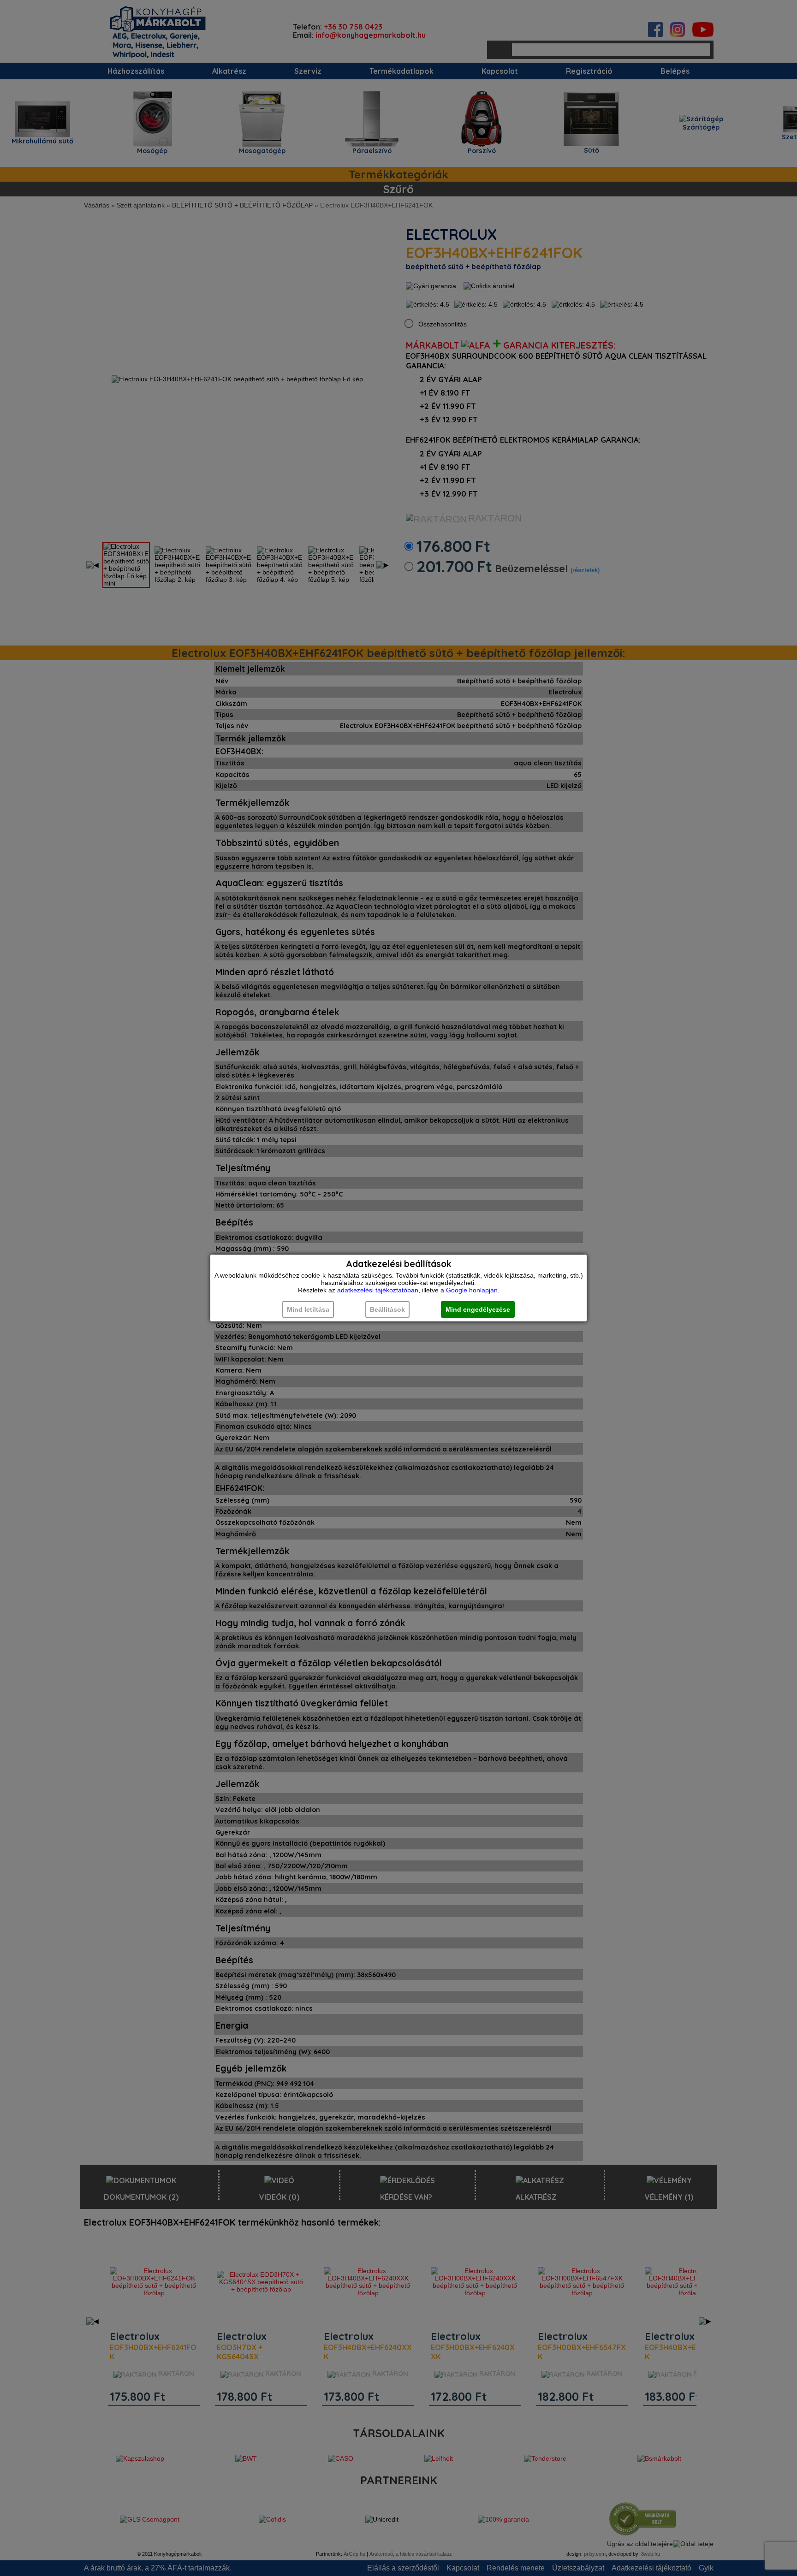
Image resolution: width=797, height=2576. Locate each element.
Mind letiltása (308, 1309)
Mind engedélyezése (478, 1309)
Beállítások (387, 1309)
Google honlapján (472, 1290)
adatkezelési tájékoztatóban (378, 1290)
